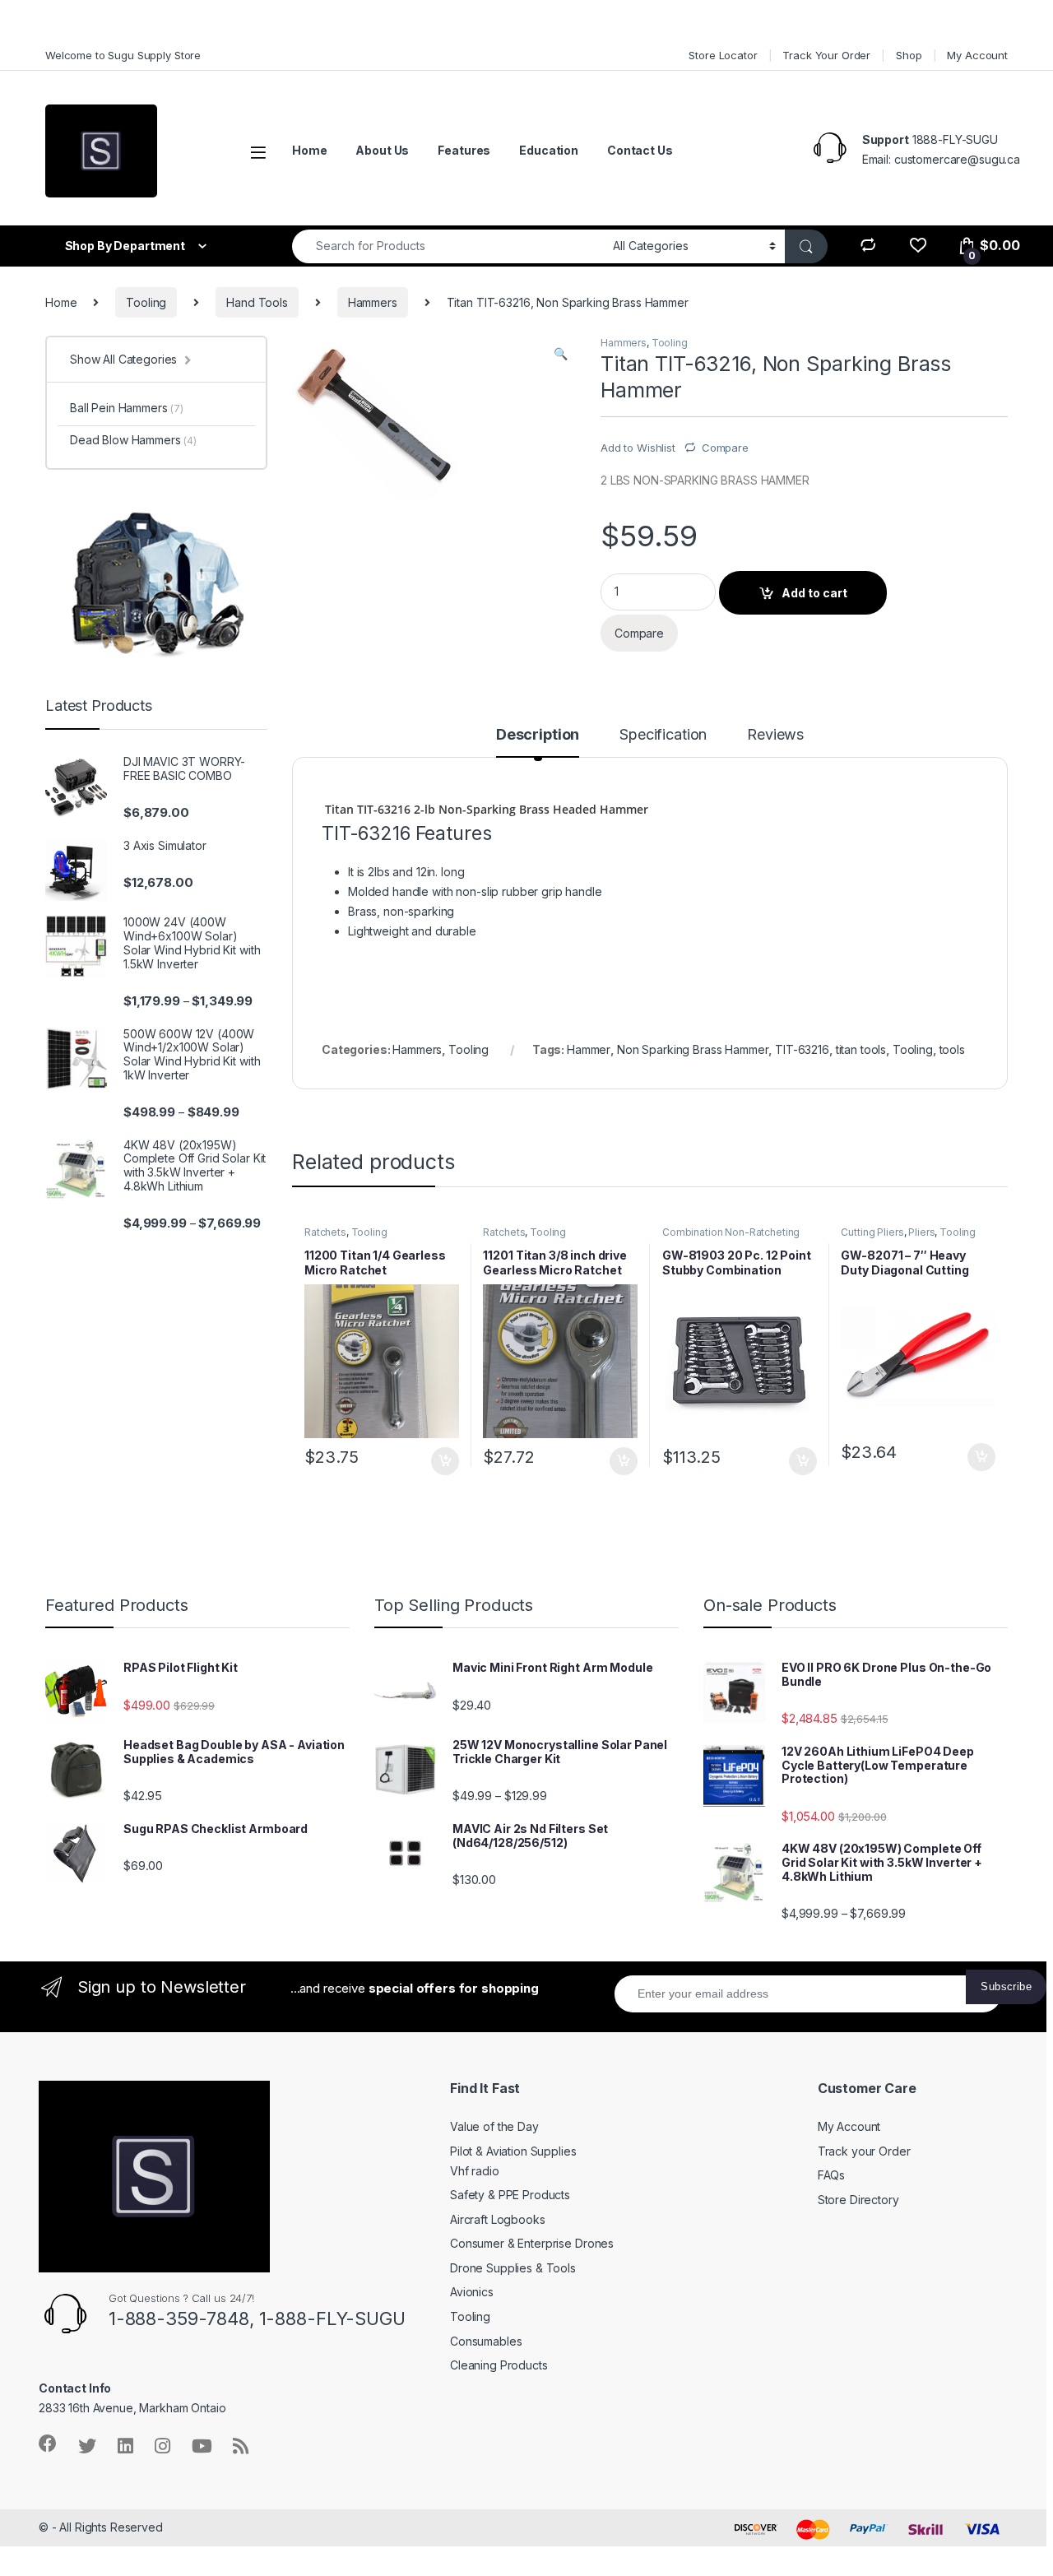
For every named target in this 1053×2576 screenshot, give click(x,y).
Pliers (921, 1232)
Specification (663, 735)
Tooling (146, 302)
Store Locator (723, 55)
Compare (725, 448)
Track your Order (864, 2151)
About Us (382, 150)
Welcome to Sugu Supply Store (123, 55)
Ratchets (325, 1232)
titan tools (861, 1049)
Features (464, 150)
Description (538, 735)
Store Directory (858, 2200)
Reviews (775, 735)
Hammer (589, 1049)
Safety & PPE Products (510, 2195)
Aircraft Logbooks (498, 2219)
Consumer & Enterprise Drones (532, 2243)
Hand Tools (257, 302)
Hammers (373, 302)
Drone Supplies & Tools (513, 2268)
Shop (909, 55)
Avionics (472, 2292)
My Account (977, 55)
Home (309, 150)
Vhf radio (475, 2171)
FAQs (831, 2175)
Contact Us (640, 150)
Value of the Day (494, 2126)
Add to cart (814, 593)
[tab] (538, 742)
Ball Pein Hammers (127, 408)
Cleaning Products (499, 2365)
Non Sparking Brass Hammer (693, 1049)
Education (549, 150)
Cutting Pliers (872, 1232)
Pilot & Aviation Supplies (513, 2151)
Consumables (486, 2341)
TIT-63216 (802, 1049)
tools (952, 1049)
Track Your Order (826, 55)
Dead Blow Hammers (133, 440)
